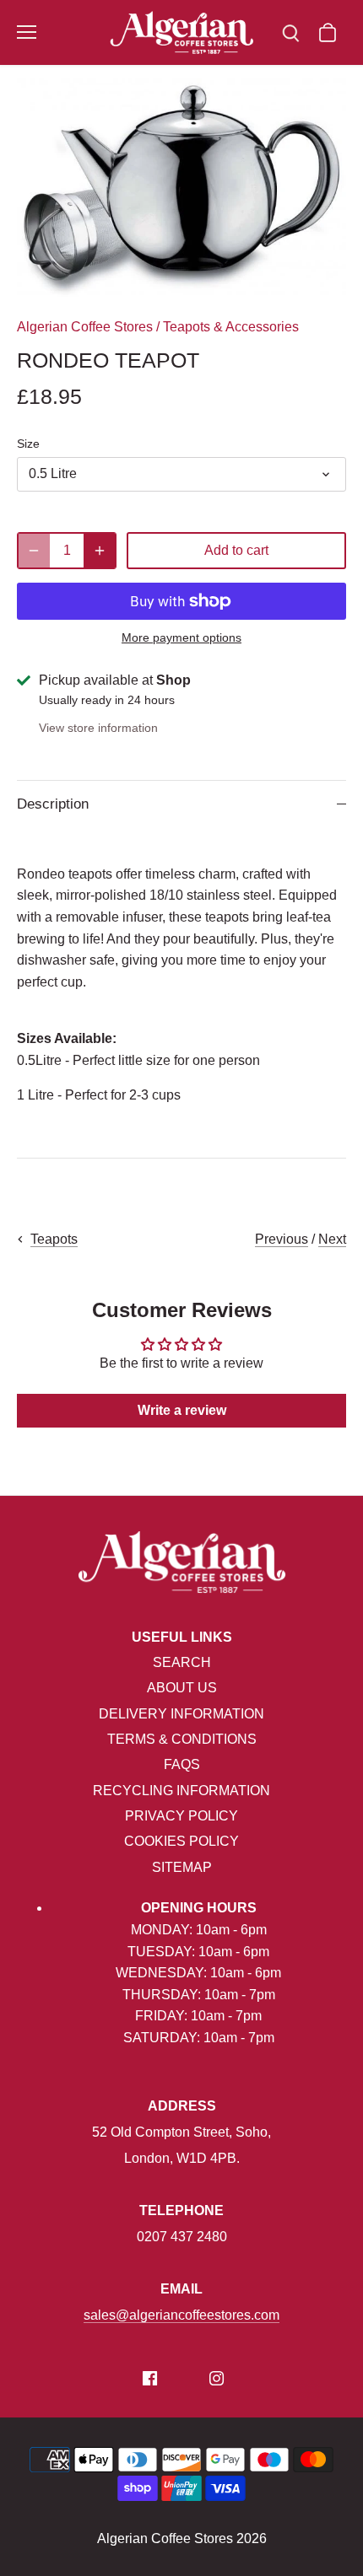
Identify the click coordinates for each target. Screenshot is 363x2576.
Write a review (182, 1410)
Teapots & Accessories (231, 327)
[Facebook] (150, 2377)
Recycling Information (181, 1791)
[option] (181, 188)
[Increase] (100, 551)
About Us (182, 1688)
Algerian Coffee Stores (85, 327)
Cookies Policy (181, 1841)
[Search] (290, 32)
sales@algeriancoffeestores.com (181, 2315)
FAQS (182, 1764)
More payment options (181, 638)
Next (332, 1239)
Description (53, 804)
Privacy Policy (181, 1816)
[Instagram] (217, 2377)
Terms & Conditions (182, 1739)
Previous (282, 1239)
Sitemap (182, 1867)
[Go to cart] (328, 32)
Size (28, 444)
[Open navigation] (27, 32)
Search (182, 1662)
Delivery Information (181, 1714)
